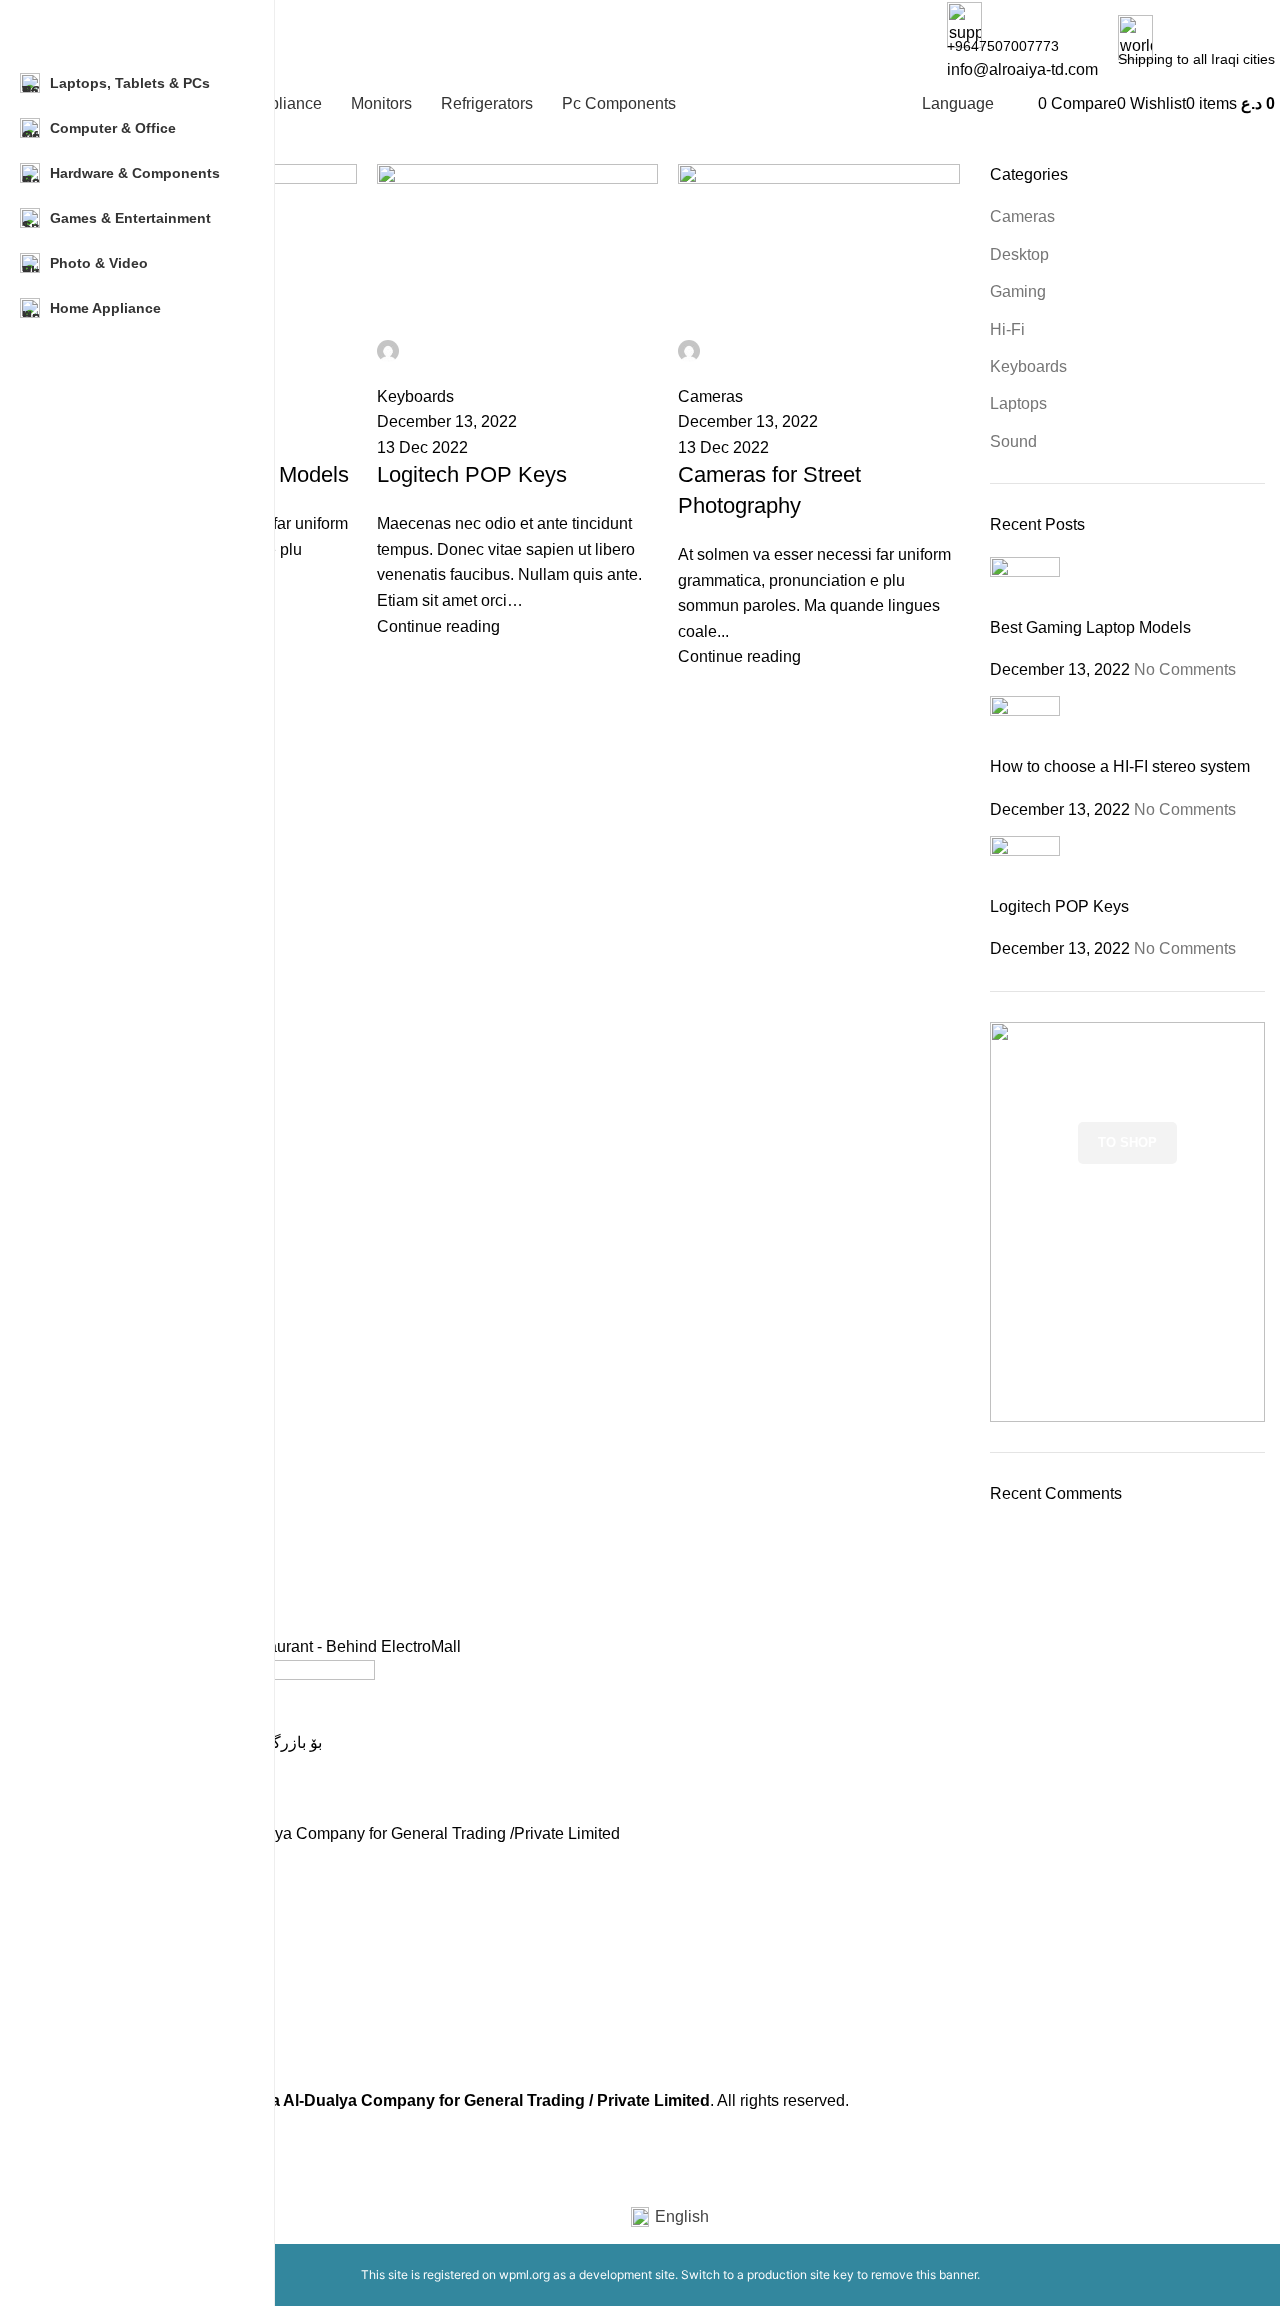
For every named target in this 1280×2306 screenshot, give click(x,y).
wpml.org (524, 2274)
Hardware (106, 1923)
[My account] (1032, 103)
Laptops (100, 1889)
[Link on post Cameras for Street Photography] (670, 1057)
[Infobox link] (670, 1589)
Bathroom (106, 2026)
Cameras (104, 1957)
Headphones (115, 1992)
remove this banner (924, 2274)
